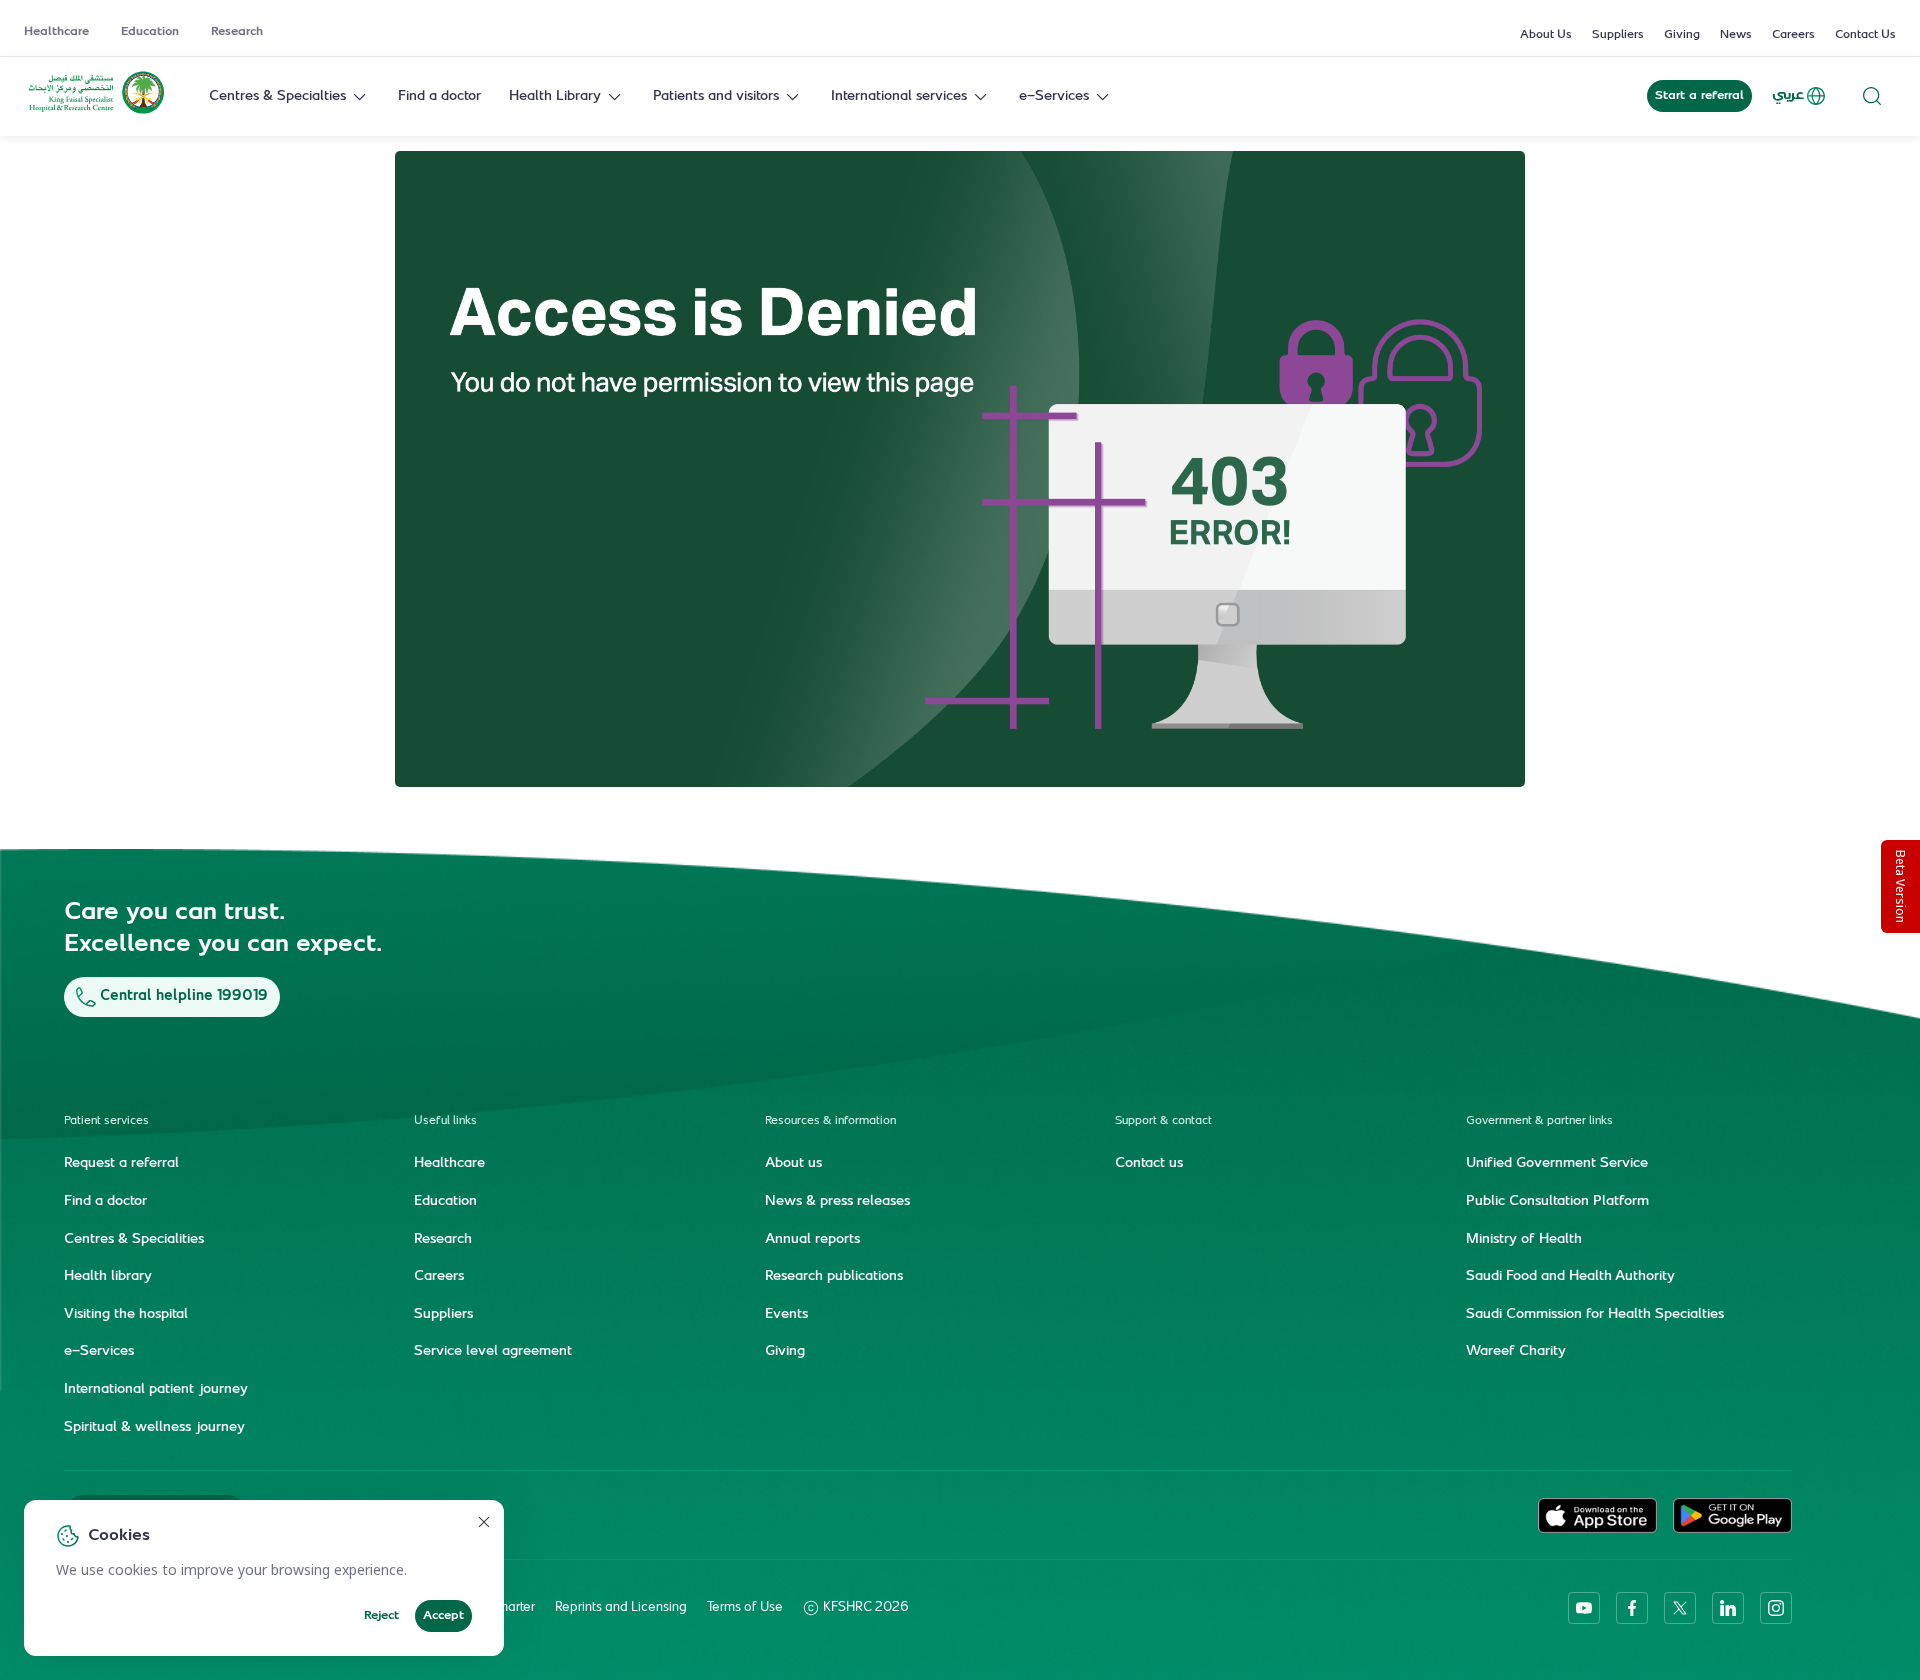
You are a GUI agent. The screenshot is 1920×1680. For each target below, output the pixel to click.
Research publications (834, 1277)
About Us (1546, 35)
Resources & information (830, 1121)
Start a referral (1699, 96)
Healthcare (56, 32)
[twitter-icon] (1680, 1608)
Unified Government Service (1557, 1164)
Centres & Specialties (277, 96)
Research (237, 32)
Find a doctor (439, 96)
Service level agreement (493, 1352)
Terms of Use (745, 1608)
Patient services (106, 1121)
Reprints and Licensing (621, 1608)
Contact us (1149, 1164)
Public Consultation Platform (1557, 1202)
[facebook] (1632, 1608)
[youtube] (1584, 1608)
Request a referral (121, 1164)
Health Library (555, 96)
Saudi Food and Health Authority (1570, 1277)
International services (899, 96)
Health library (108, 1277)
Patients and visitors (716, 96)
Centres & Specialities (134, 1240)
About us (793, 1164)
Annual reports (812, 1240)
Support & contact (1163, 1121)
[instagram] (1776, 1608)
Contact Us (1865, 35)
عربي (1788, 95)
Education (150, 32)
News (1736, 35)
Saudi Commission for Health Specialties (1595, 1315)
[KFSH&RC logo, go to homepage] (96, 112)
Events (786, 1315)
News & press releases (837, 1202)
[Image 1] (960, 469)
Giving (1682, 35)
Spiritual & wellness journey (154, 1428)
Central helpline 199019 (184, 996)
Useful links (445, 1121)
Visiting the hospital (126, 1315)
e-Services (1054, 96)
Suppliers (1618, 35)
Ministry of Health (1524, 1240)
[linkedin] (1728, 1608)
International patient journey (156, 1390)
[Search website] (1872, 96)
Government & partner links (1539, 1121)
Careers (1793, 35)
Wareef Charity (1516, 1352)
